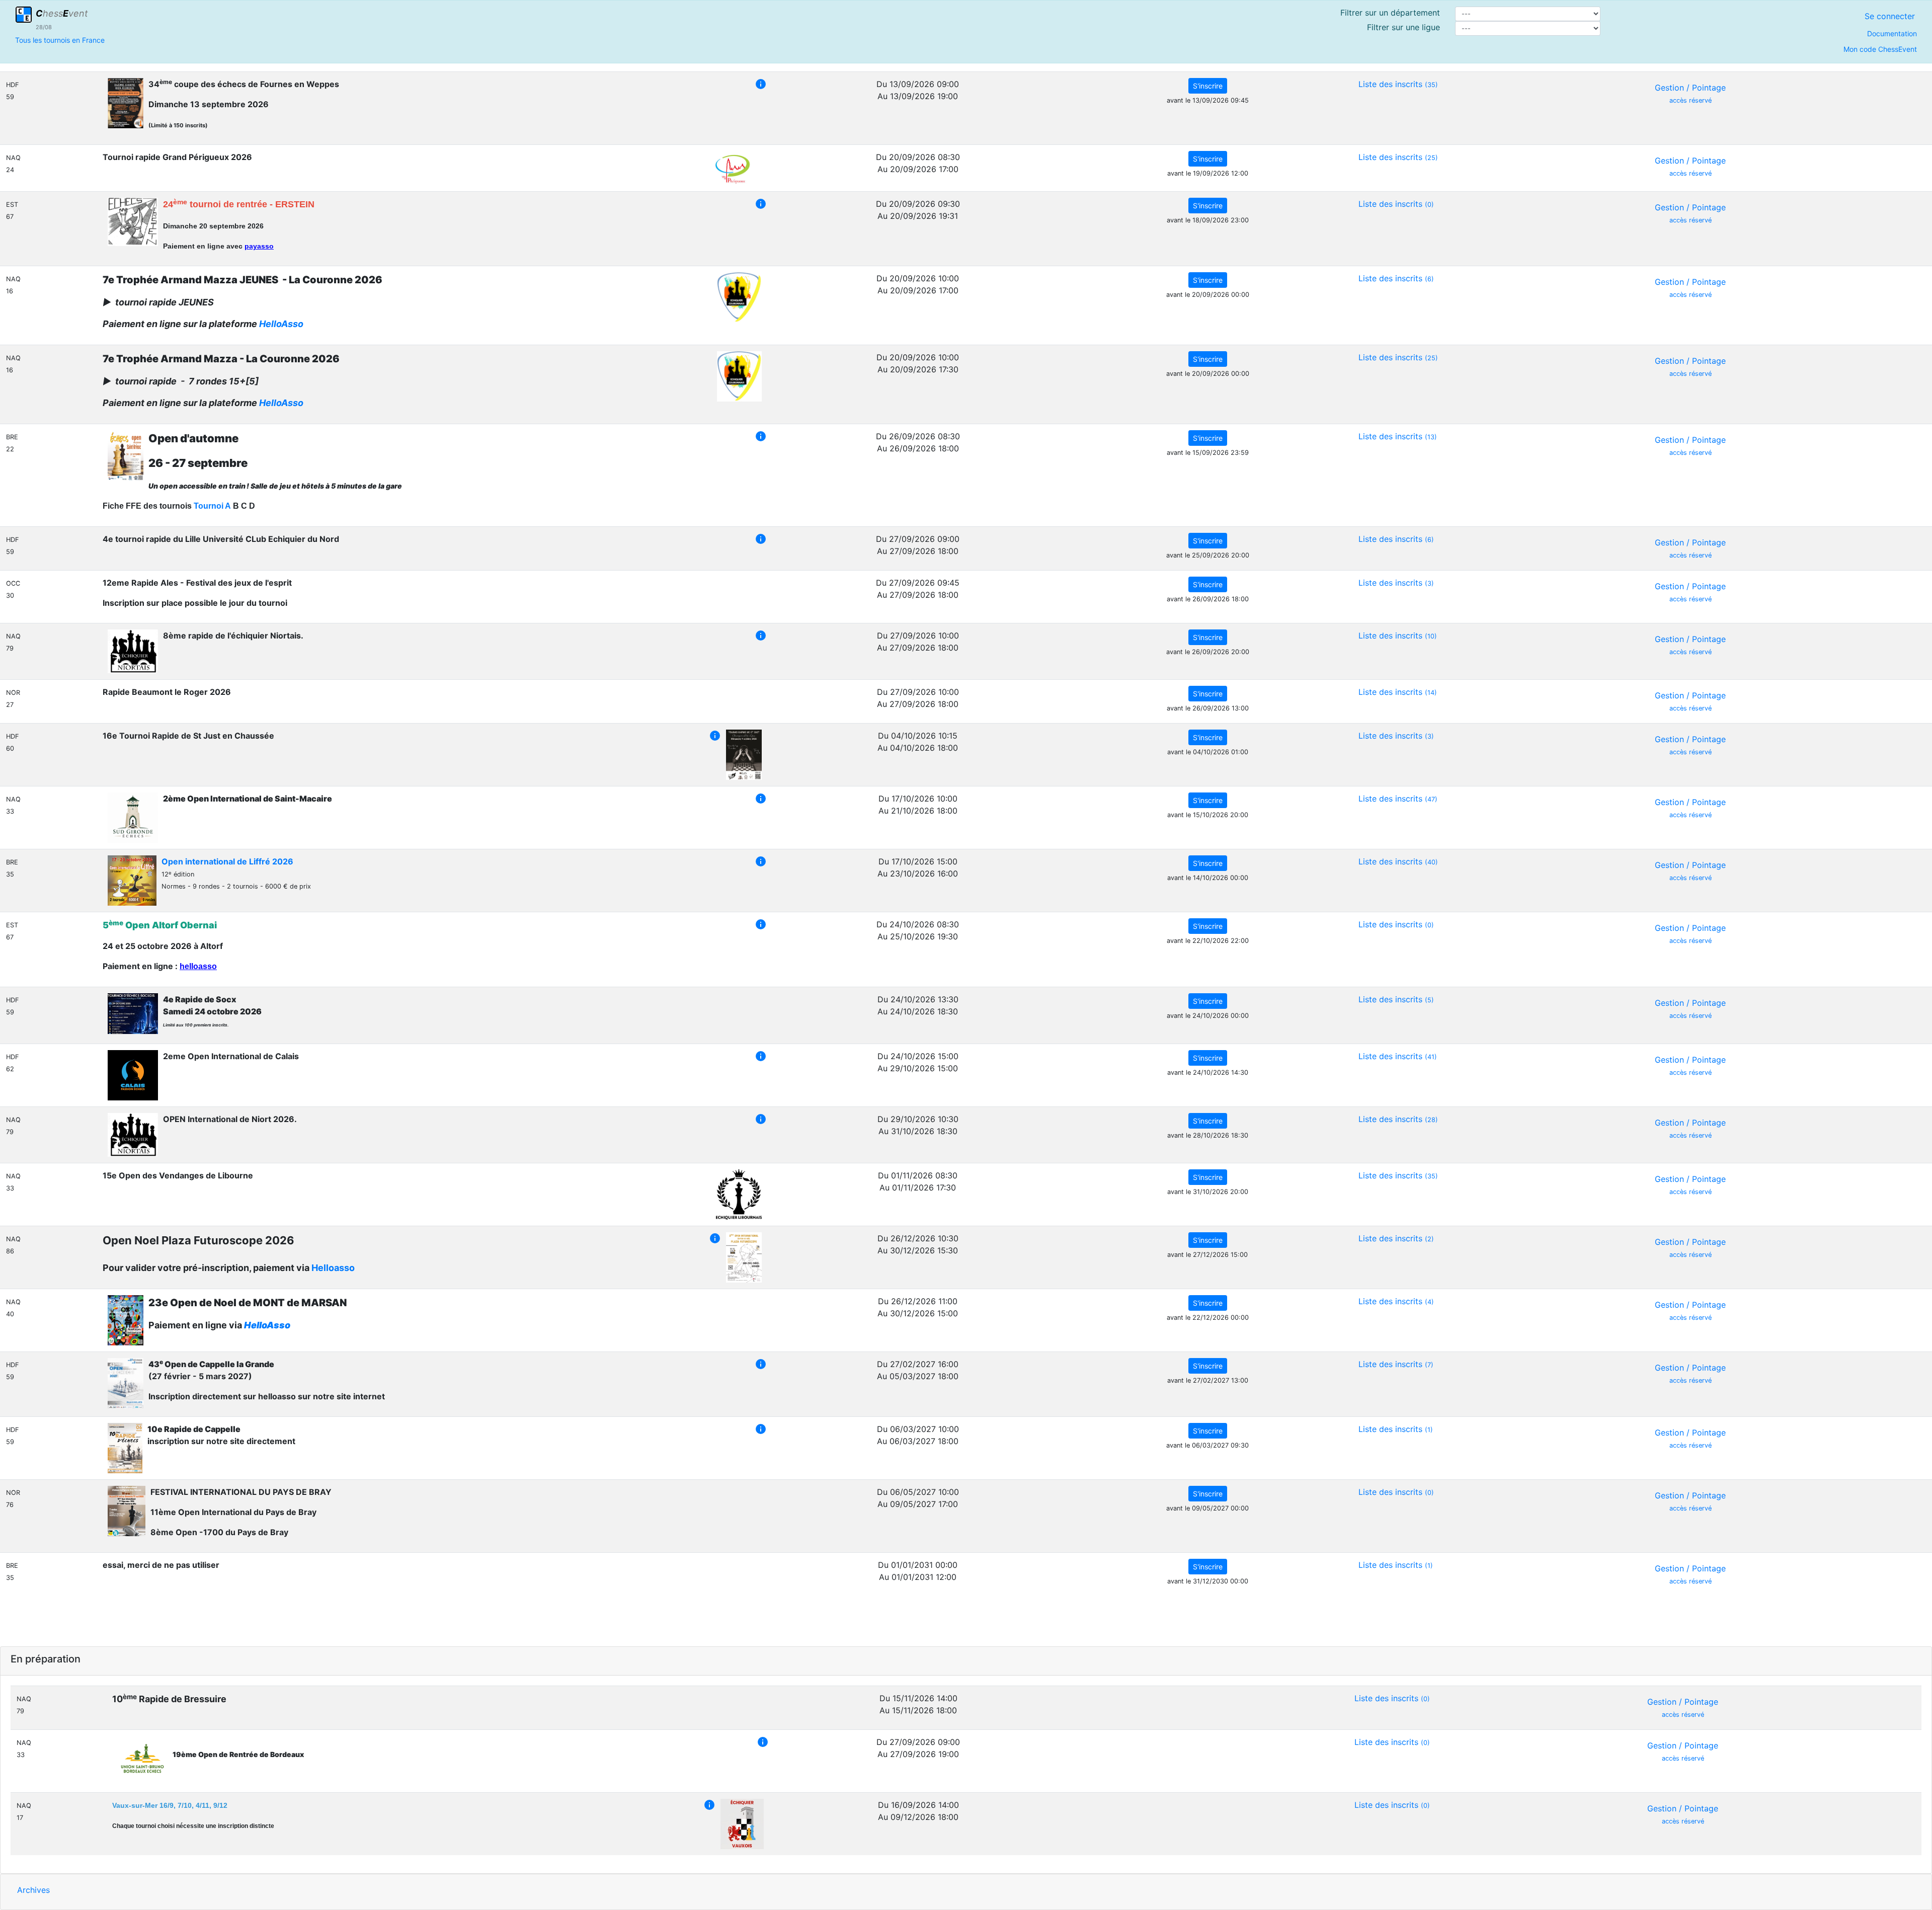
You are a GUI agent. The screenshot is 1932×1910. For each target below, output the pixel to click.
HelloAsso (281, 324)
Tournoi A (212, 506)
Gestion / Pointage (1690, 93)
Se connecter (1890, 16)
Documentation (1892, 33)
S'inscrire (1208, 86)
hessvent (62, 13)
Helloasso (333, 1268)
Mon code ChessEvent (1880, 49)
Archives (33, 1890)
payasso (259, 246)
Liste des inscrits (1398, 84)
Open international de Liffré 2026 (227, 861)
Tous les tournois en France (60, 40)
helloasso (198, 966)
